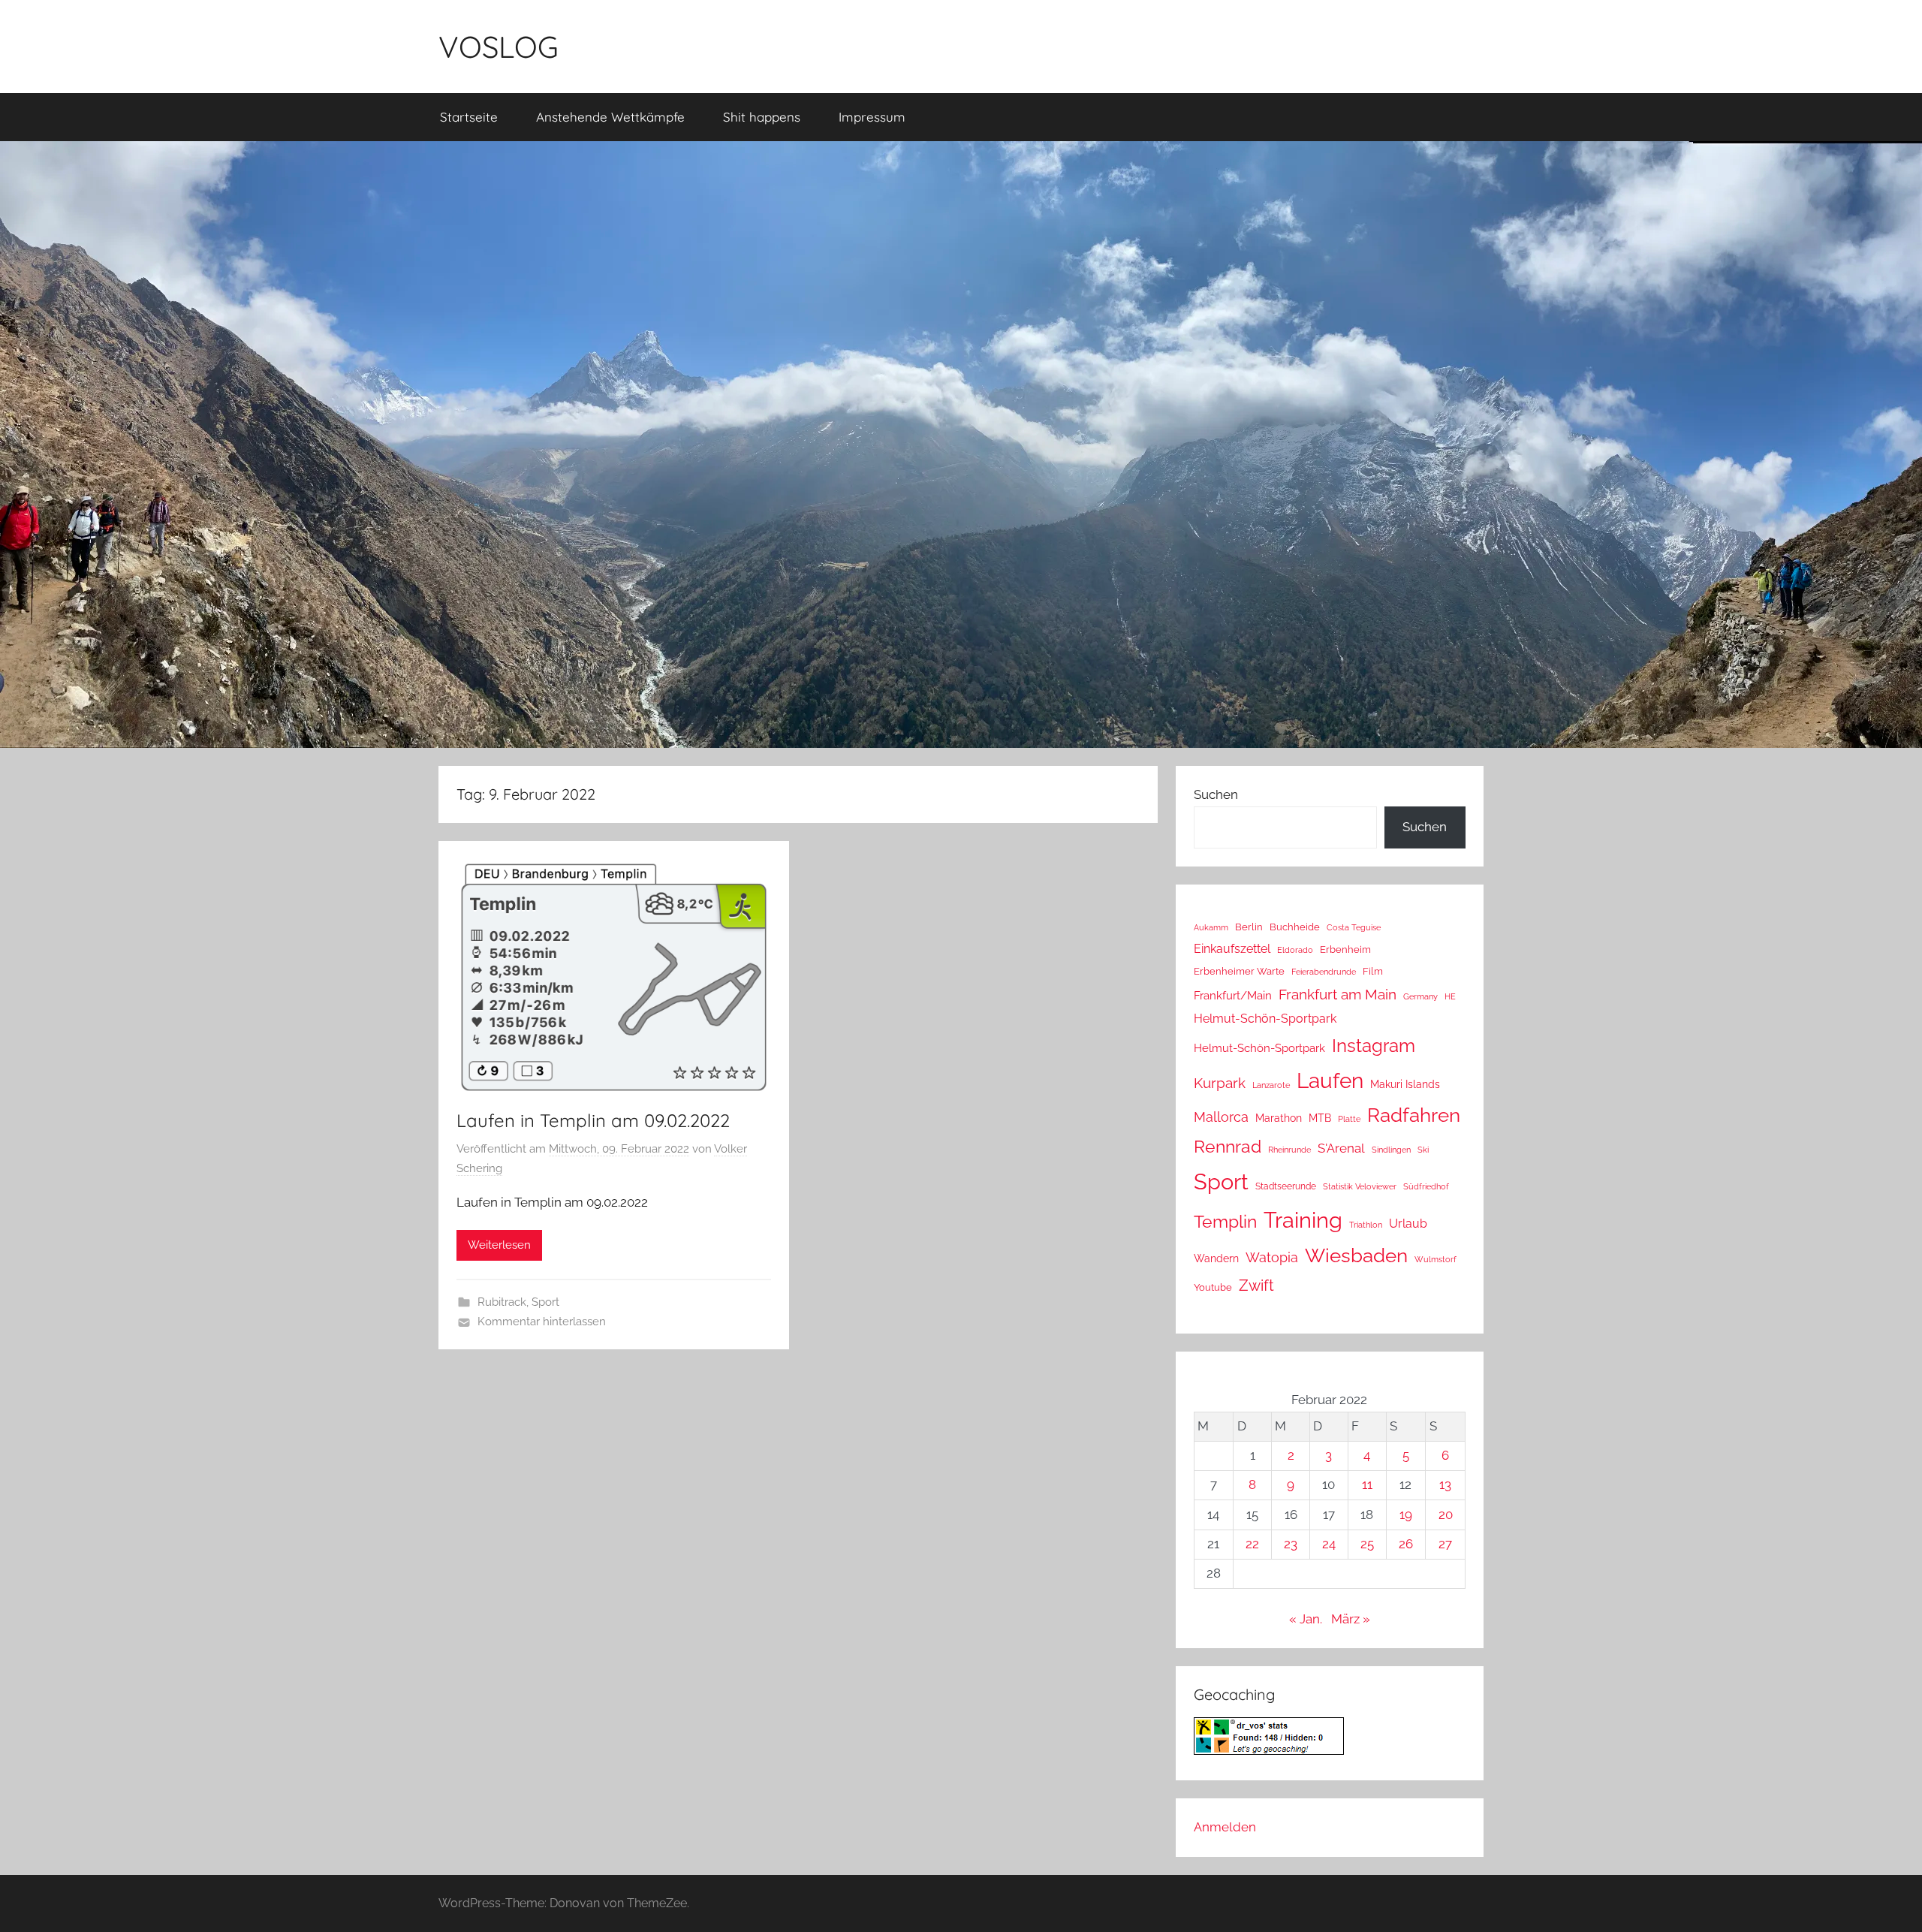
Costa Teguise (1354, 928)
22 (1252, 1544)
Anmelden (1225, 1827)
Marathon (1279, 1118)
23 (1291, 1544)
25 (1367, 1544)
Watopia (1272, 1257)
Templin (1225, 1221)
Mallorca (1221, 1117)
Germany (1420, 996)
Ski (1423, 1150)
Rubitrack (502, 1302)
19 (1406, 1515)
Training (1303, 1220)
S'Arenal (1341, 1148)
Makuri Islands (1405, 1084)
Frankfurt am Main (1338, 995)
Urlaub (1408, 1224)
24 (1329, 1544)
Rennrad (1228, 1147)
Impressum (872, 117)
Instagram (1374, 1046)
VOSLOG (499, 47)
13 (1445, 1484)
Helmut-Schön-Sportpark (1265, 1019)
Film (1373, 971)
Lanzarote (1271, 1085)
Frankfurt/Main (1233, 995)
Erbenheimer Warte (1239, 971)
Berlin (1249, 927)
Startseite (469, 117)
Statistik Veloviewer (1360, 1186)
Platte (1349, 1119)
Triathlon (1366, 1225)
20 (1446, 1515)
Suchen (1216, 794)
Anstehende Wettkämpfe (610, 117)
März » (1351, 1619)
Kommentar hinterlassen (542, 1322)
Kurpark (1220, 1083)
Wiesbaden (1356, 1255)
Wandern (1216, 1258)
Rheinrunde (1289, 1150)
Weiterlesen (499, 1245)
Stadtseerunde (1286, 1186)
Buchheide (1295, 927)
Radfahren (1414, 1115)
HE (1450, 996)
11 (1367, 1484)
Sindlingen (1391, 1150)
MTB (1320, 1118)
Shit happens (762, 117)
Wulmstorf (1435, 1260)
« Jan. (1306, 1619)
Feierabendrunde (1324, 972)
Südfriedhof (1426, 1186)
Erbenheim (1345, 949)
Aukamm (1211, 927)
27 (1445, 1544)
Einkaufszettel (1232, 949)
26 (1406, 1544)
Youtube (1213, 1287)
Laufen (1330, 1081)
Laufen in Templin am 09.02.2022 (593, 1120)
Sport (545, 1302)
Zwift (1256, 1285)
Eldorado (1295, 950)
